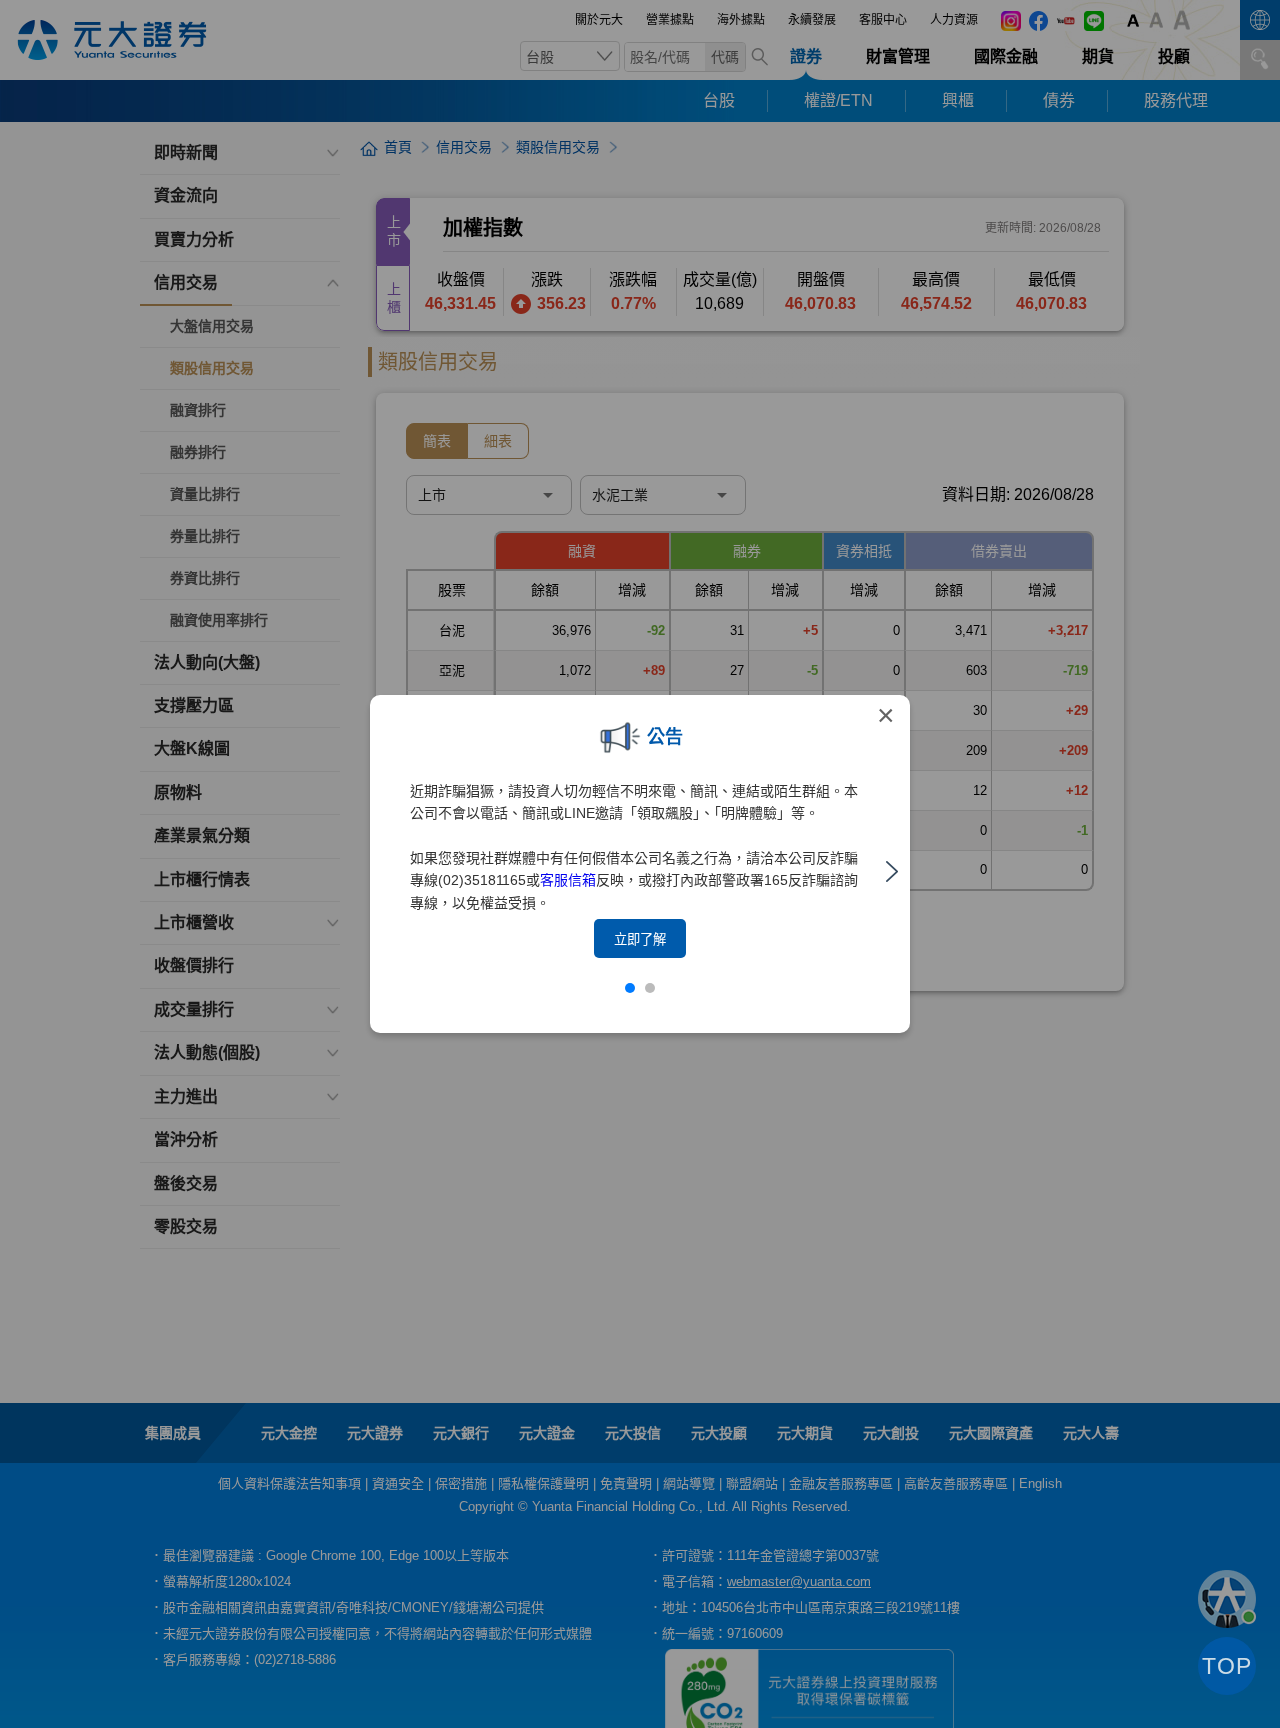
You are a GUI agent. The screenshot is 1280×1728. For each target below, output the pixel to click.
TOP (1227, 1666)
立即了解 (640, 939)
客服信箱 (568, 880)
